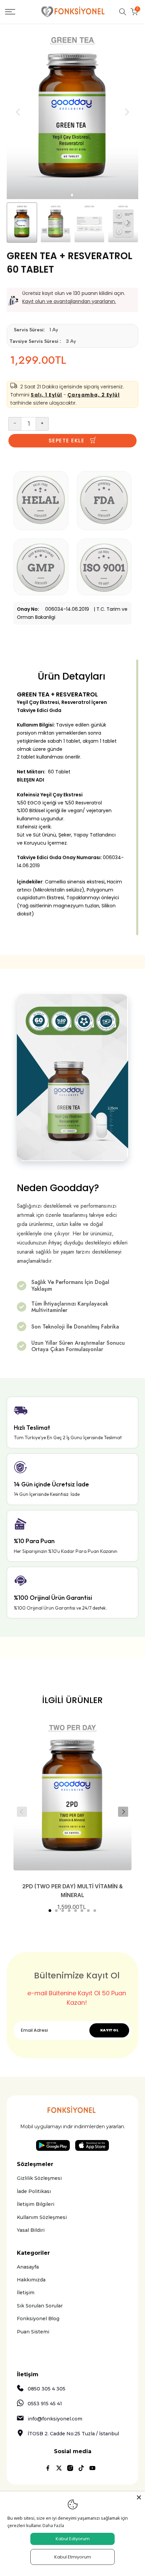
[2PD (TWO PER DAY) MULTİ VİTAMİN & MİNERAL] (72, 1795)
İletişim (26, 2293)
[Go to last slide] (18, 112)
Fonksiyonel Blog (38, 2319)
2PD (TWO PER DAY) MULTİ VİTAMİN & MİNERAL (72, 1891)
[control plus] (42, 424)
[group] (56, 223)
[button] (50, 1911)
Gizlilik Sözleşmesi (39, 2178)
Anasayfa (28, 2267)
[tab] (72, 195)
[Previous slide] (22, 1812)
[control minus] (15, 424)
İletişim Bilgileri (36, 2204)
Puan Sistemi (33, 2332)
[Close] (139, 2497)
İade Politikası (34, 2191)
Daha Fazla (53, 2525)
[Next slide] (127, 112)
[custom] (48, 2468)
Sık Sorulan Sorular (40, 2306)
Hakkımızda (31, 2280)
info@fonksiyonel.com (55, 2419)
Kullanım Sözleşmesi (42, 2217)
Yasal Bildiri (31, 2230)
